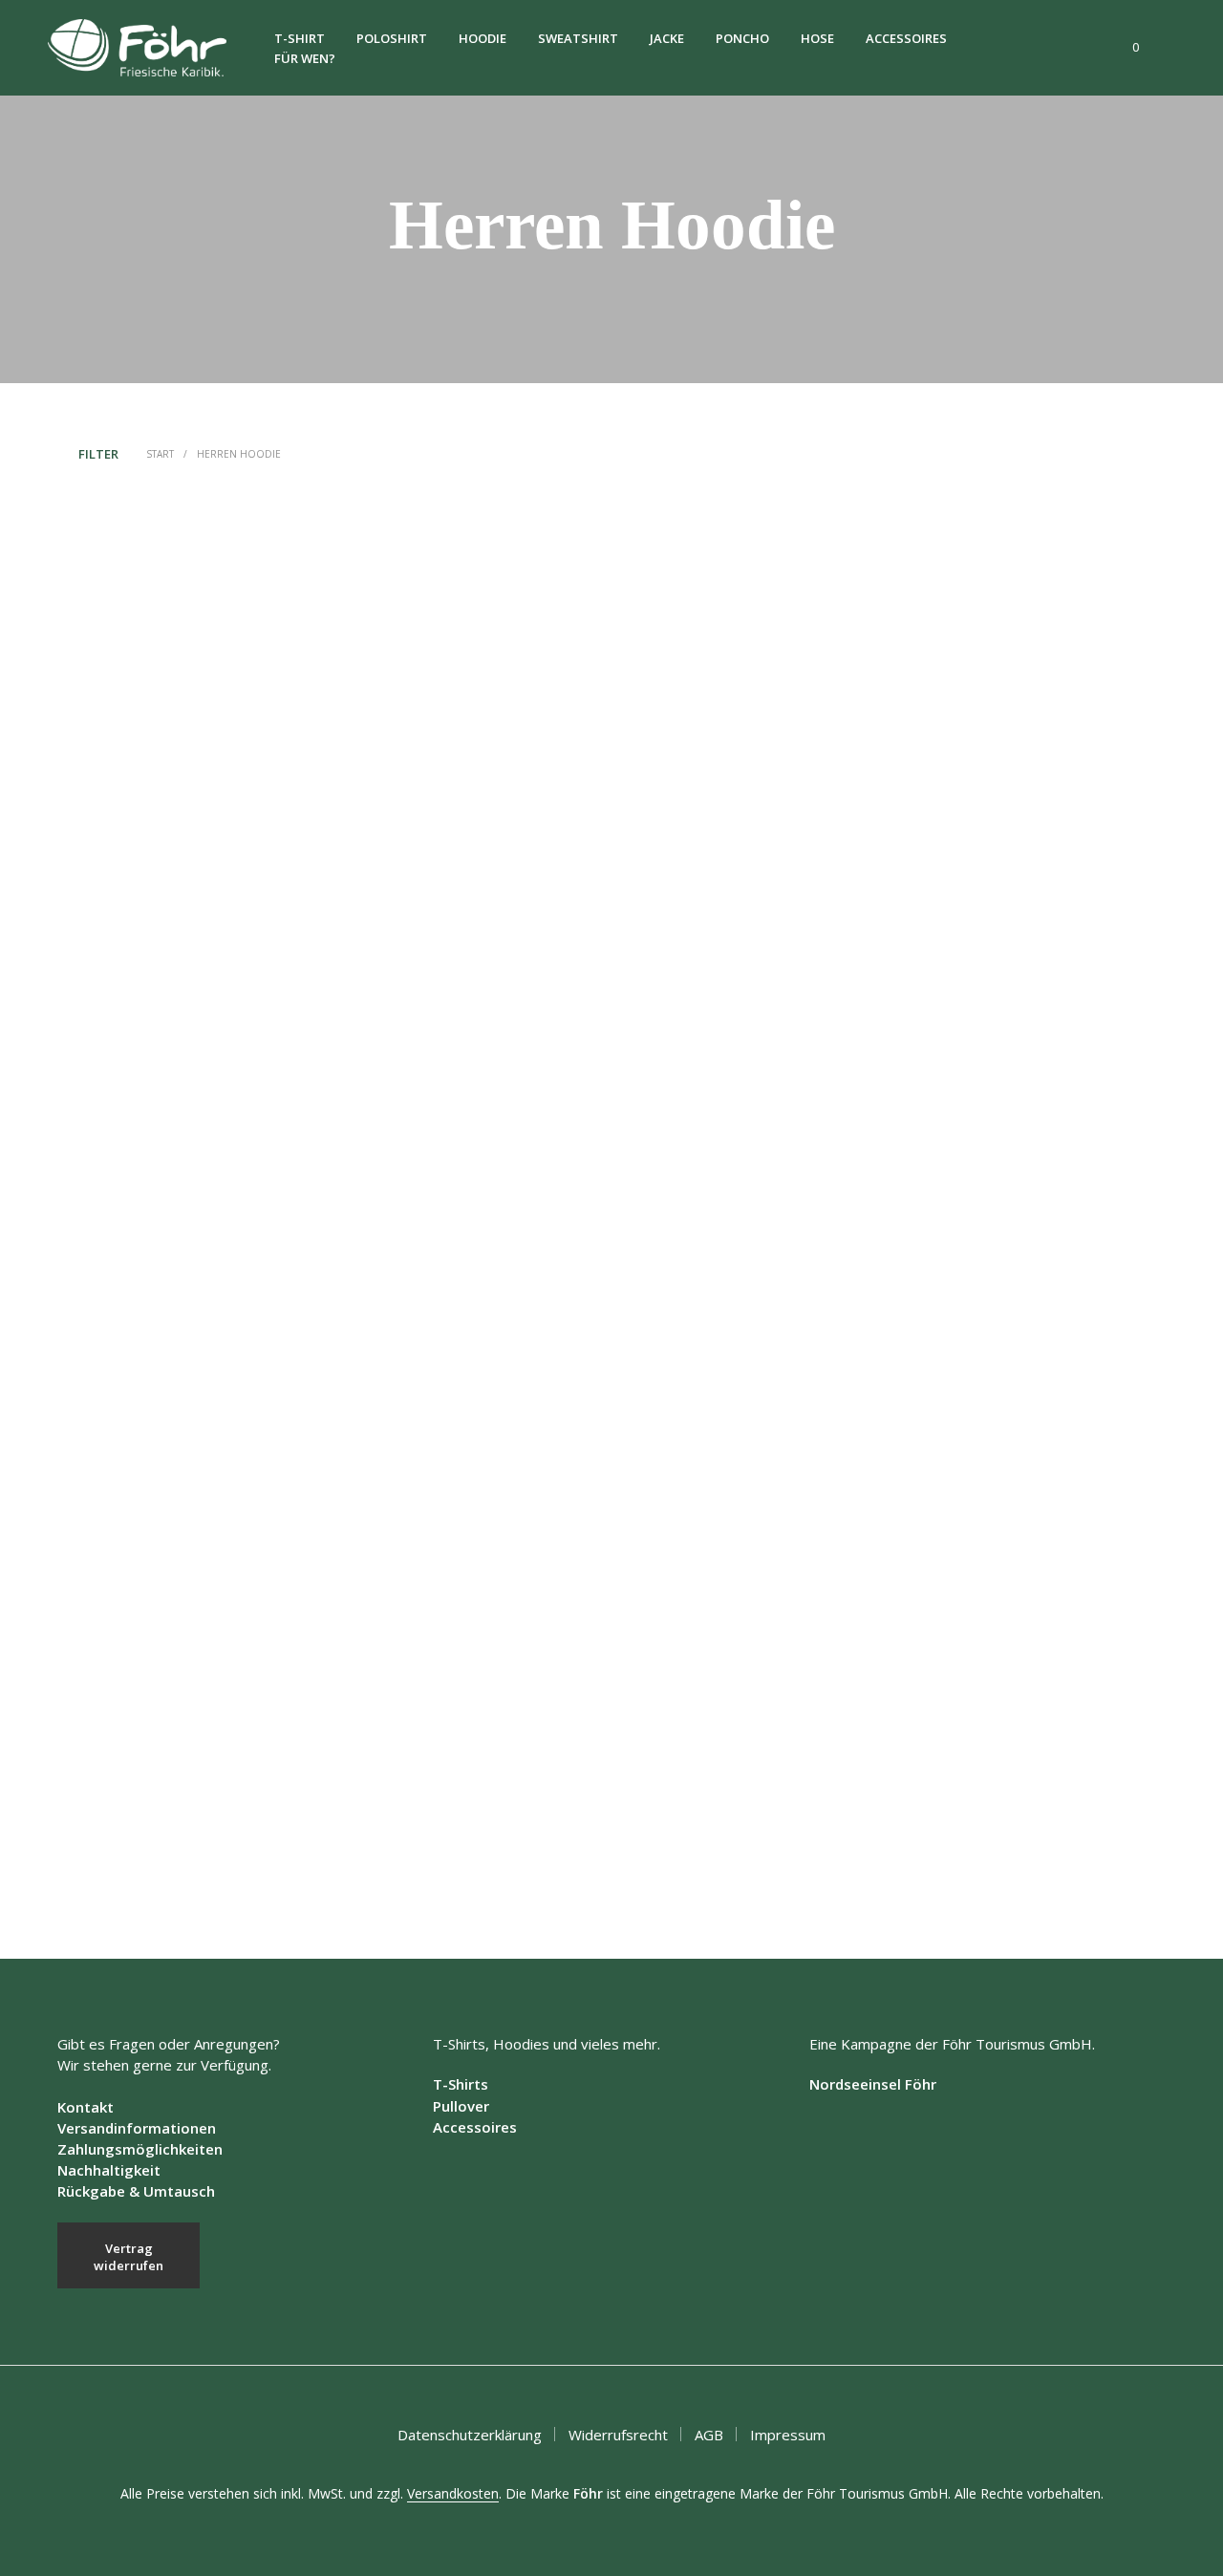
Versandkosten (453, 2494)
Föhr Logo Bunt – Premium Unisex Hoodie (742, 848)
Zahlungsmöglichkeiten (140, 2149)
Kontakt (86, 2107)
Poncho (742, 38)
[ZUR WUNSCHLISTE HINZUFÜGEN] (187, 780)
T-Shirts (461, 2084)
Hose (817, 38)
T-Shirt (300, 38)
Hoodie (483, 38)
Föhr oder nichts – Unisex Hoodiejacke (449, 1325)
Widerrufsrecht (618, 2435)
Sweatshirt (578, 38)
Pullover (461, 2106)
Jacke (667, 38)
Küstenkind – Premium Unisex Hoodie (730, 1801)
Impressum (788, 2435)
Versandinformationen (137, 2128)
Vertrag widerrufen (129, 2257)
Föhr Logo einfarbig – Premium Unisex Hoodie (1036, 846)
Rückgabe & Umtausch (136, 2191)
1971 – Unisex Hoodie (125, 846)
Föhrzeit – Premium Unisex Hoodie (440, 1801)
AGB (709, 2435)
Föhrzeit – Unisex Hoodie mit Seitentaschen (1026, 1323)
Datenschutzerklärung (470, 2435)
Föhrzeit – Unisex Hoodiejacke (146, 1802)
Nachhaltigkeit (109, 2170)
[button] (1125, 48)
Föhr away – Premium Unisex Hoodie (446, 846)
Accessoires (906, 38)
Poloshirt (392, 38)
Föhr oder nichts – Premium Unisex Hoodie (743, 1323)
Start (160, 454)
